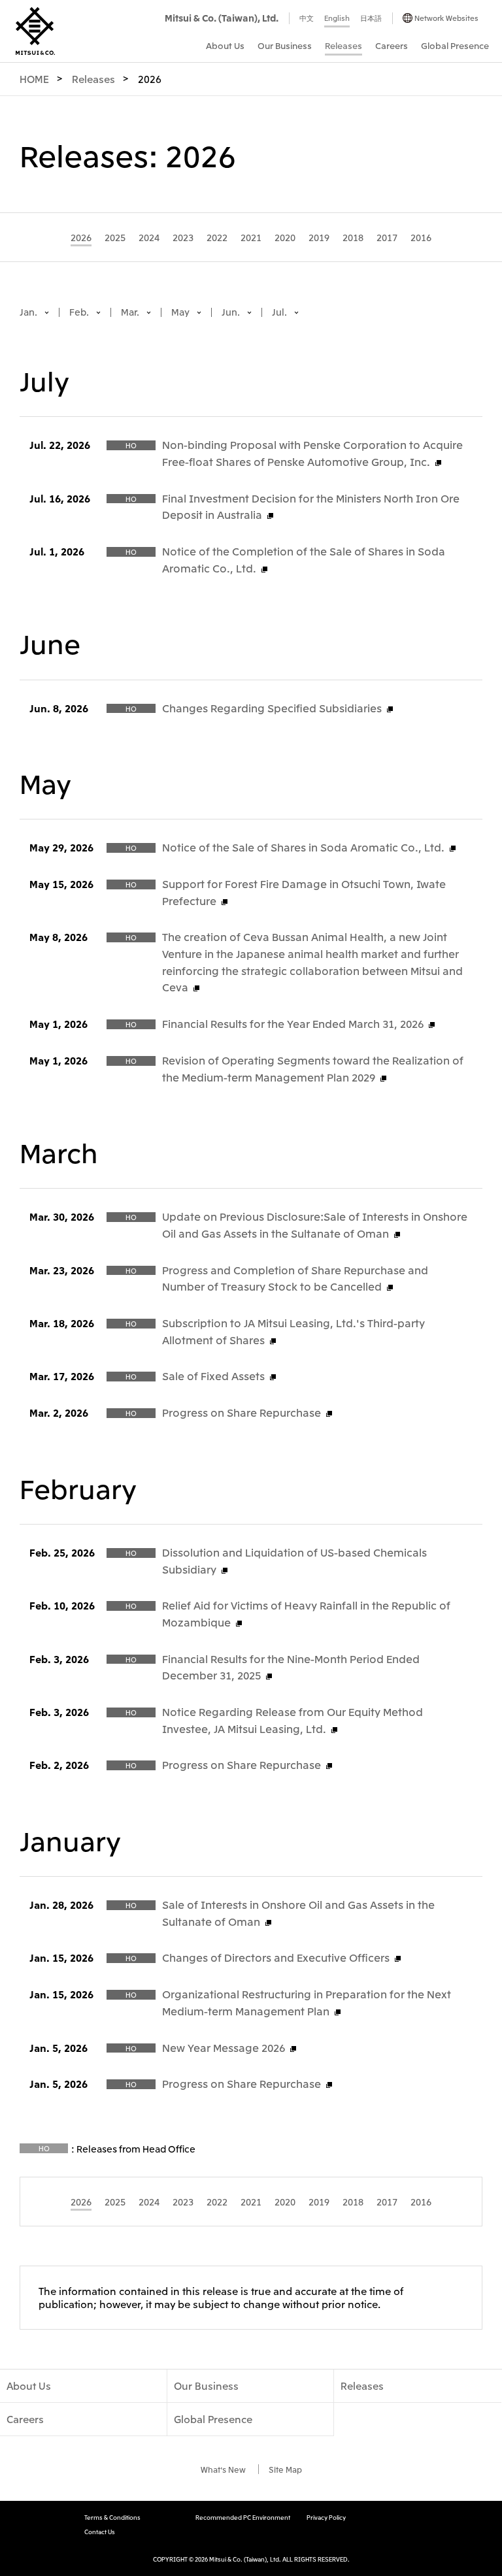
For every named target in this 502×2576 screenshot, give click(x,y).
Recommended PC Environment (243, 2518)
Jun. (232, 312)
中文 (307, 18)
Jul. (280, 312)
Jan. (29, 312)
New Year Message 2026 (224, 2047)
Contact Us (100, 2532)
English (337, 18)
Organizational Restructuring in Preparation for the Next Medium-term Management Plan (307, 2002)
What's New (223, 2469)
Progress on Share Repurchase (242, 1412)
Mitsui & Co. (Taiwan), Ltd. (222, 18)
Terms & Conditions (112, 2518)
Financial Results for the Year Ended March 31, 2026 (293, 1023)
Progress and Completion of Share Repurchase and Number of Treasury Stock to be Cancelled (295, 1278)
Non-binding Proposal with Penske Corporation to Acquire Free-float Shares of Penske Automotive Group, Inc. (312, 453)
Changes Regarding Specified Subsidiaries (272, 708)
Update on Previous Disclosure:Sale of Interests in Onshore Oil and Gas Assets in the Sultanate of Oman (315, 1225)
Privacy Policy (326, 2518)
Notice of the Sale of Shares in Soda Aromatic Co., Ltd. (303, 847)
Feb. (80, 312)
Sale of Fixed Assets (213, 1376)
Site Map (285, 2469)
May (181, 312)
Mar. (131, 312)
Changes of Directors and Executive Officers (276, 1957)
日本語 (371, 18)
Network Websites (446, 18)
